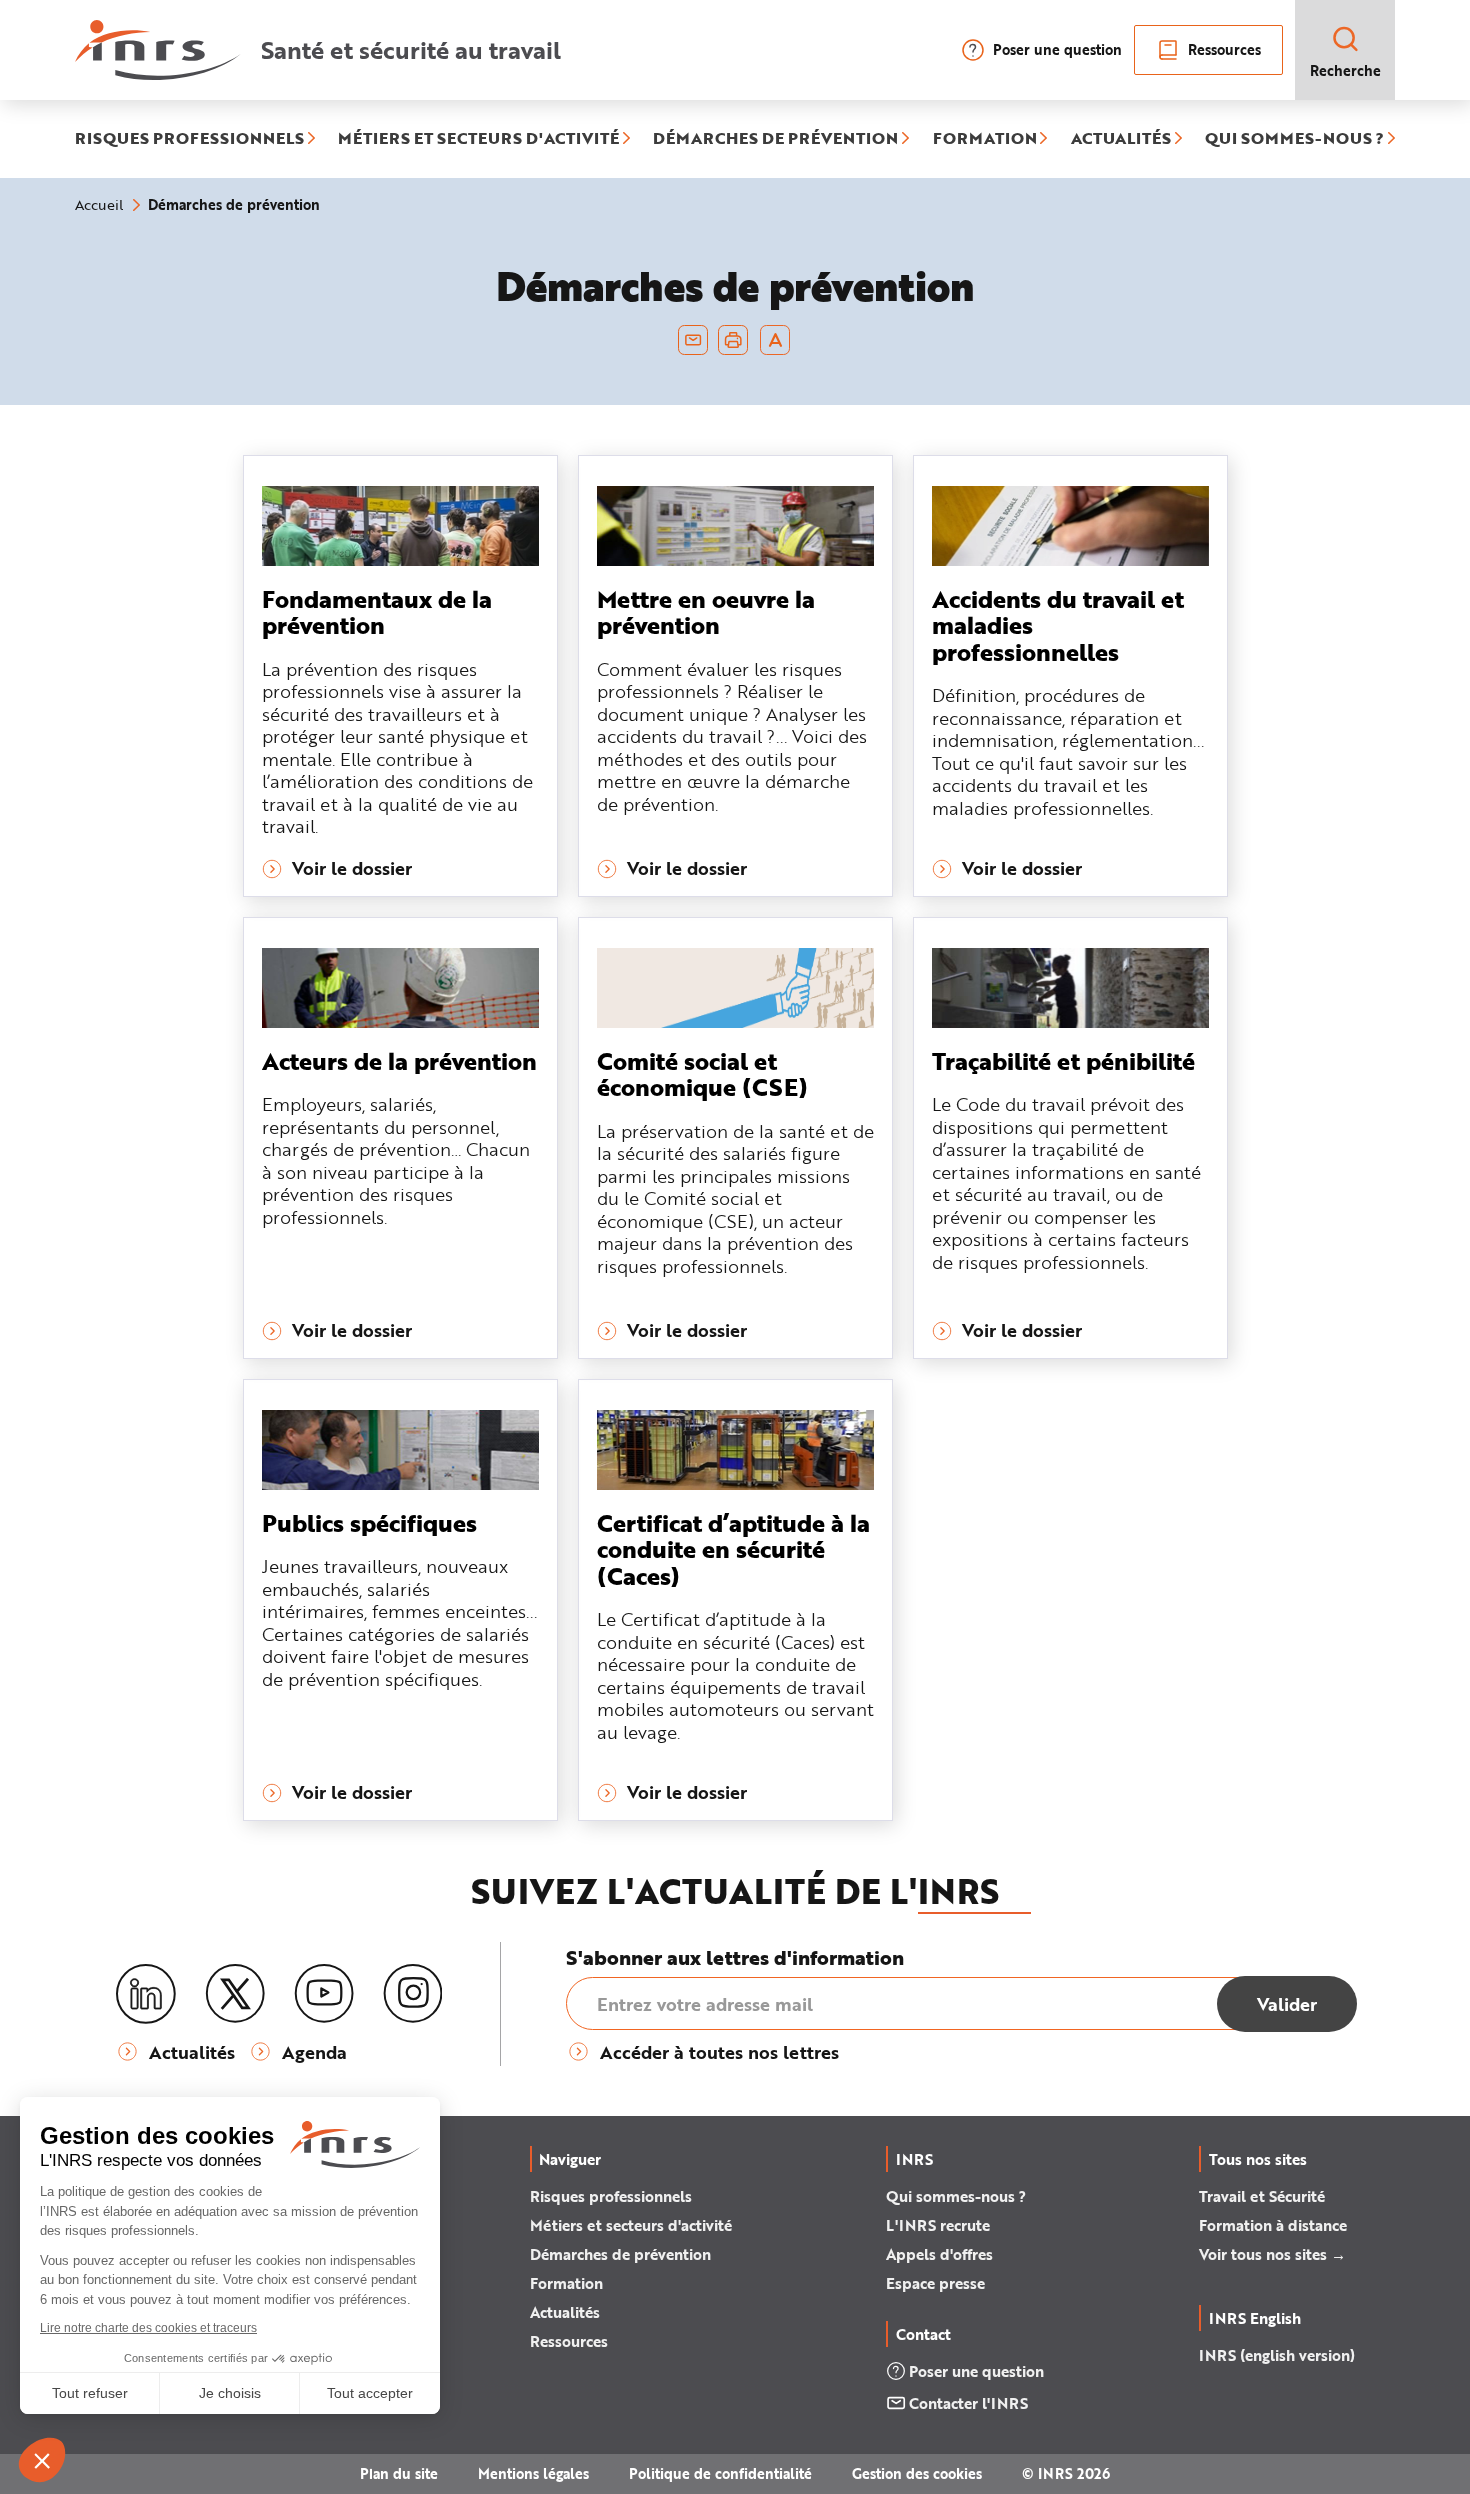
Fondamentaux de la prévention (377, 611)
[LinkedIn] (146, 1994)
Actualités (565, 2312)
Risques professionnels (611, 2196)
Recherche (1345, 70)
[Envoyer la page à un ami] (693, 340)
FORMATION (985, 139)
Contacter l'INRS (968, 2403)
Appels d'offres (939, 2254)
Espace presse (935, 2283)
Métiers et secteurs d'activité (631, 2225)
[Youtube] (324, 1994)
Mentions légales (533, 2473)
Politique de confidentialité (720, 2473)
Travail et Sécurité (1262, 2196)
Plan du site (399, 2473)
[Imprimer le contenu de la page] (733, 340)
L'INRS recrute (938, 2225)
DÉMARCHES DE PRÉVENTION (775, 139)
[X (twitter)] (235, 1994)
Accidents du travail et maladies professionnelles (1058, 625)
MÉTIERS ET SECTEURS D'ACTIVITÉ (478, 139)
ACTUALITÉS (1121, 139)
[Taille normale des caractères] (775, 340)
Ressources (1224, 49)
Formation (566, 2283)
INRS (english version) (1277, 2355)
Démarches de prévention (620, 2254)
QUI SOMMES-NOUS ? (1294, 139)
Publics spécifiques (369, 1522)
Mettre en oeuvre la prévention (706, 611)
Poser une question (1057, 49)
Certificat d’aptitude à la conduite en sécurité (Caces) (733, 1549)
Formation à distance (1273, 2225)
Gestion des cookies (917, 2473)
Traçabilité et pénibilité (1063, 1060)
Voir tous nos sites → (1272, 2254)
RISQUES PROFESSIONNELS (189, 139)
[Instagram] (413, 1994)
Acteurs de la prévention (399, 1060)
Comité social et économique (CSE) (702, 1073)
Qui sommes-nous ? (956, 2196)
